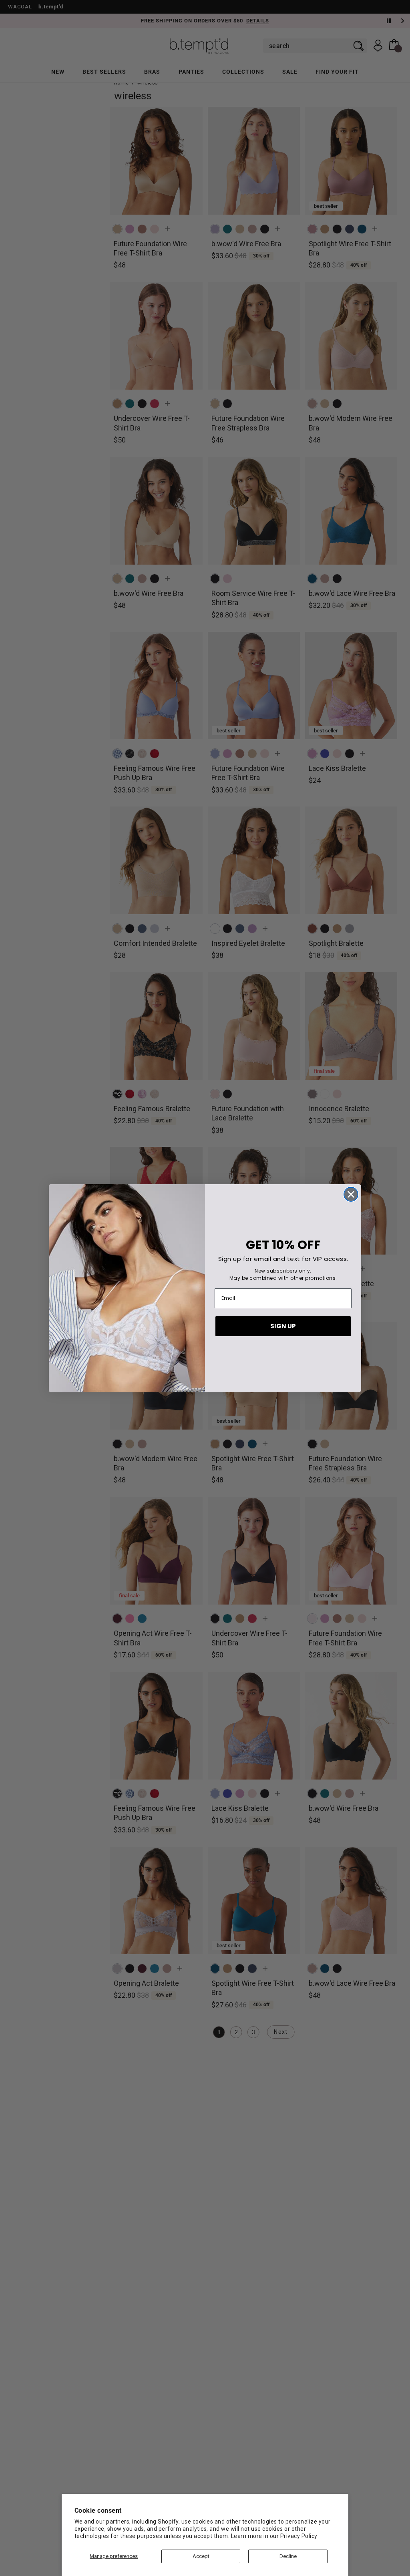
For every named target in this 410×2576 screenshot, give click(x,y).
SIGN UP (283, 1326)
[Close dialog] (351, 1194)
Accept (201, 2556)
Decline (288, 2556)
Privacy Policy (299, 2536)
